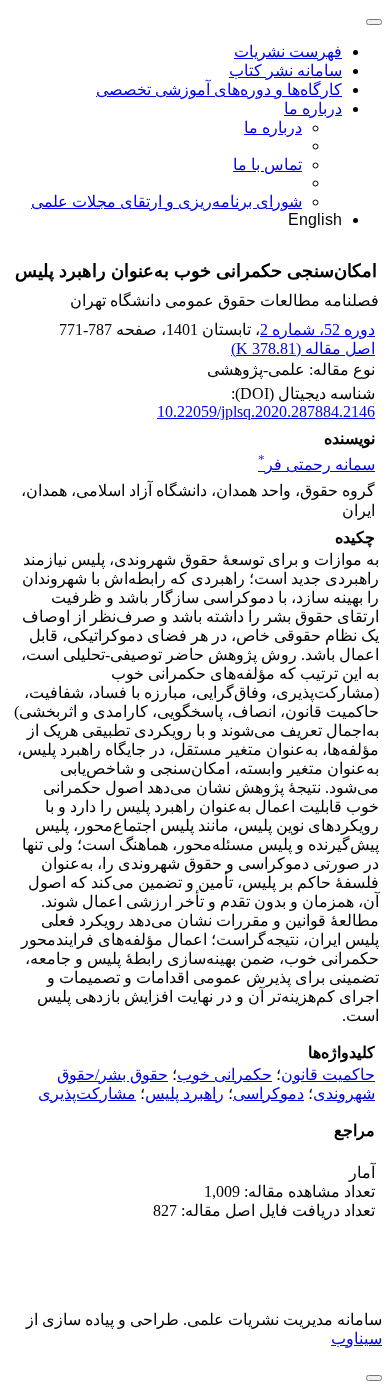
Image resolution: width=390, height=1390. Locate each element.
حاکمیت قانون (328, 1074)
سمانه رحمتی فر (316, 464)
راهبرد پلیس (184, 1093)
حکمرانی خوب (224, 1074)
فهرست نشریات (288, 51)
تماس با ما (267, 164)
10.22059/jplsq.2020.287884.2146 (266, 411)
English (315, 219)
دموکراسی (268, 1093)
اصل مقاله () (303, 348)
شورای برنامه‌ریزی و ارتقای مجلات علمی (166, 201)
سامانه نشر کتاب (285, 70)
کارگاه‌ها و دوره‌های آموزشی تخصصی (219, 89)
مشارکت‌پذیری (87, 1093)
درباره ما (313, 108)
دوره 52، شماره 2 (317, 329)
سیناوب (356, 1338)
